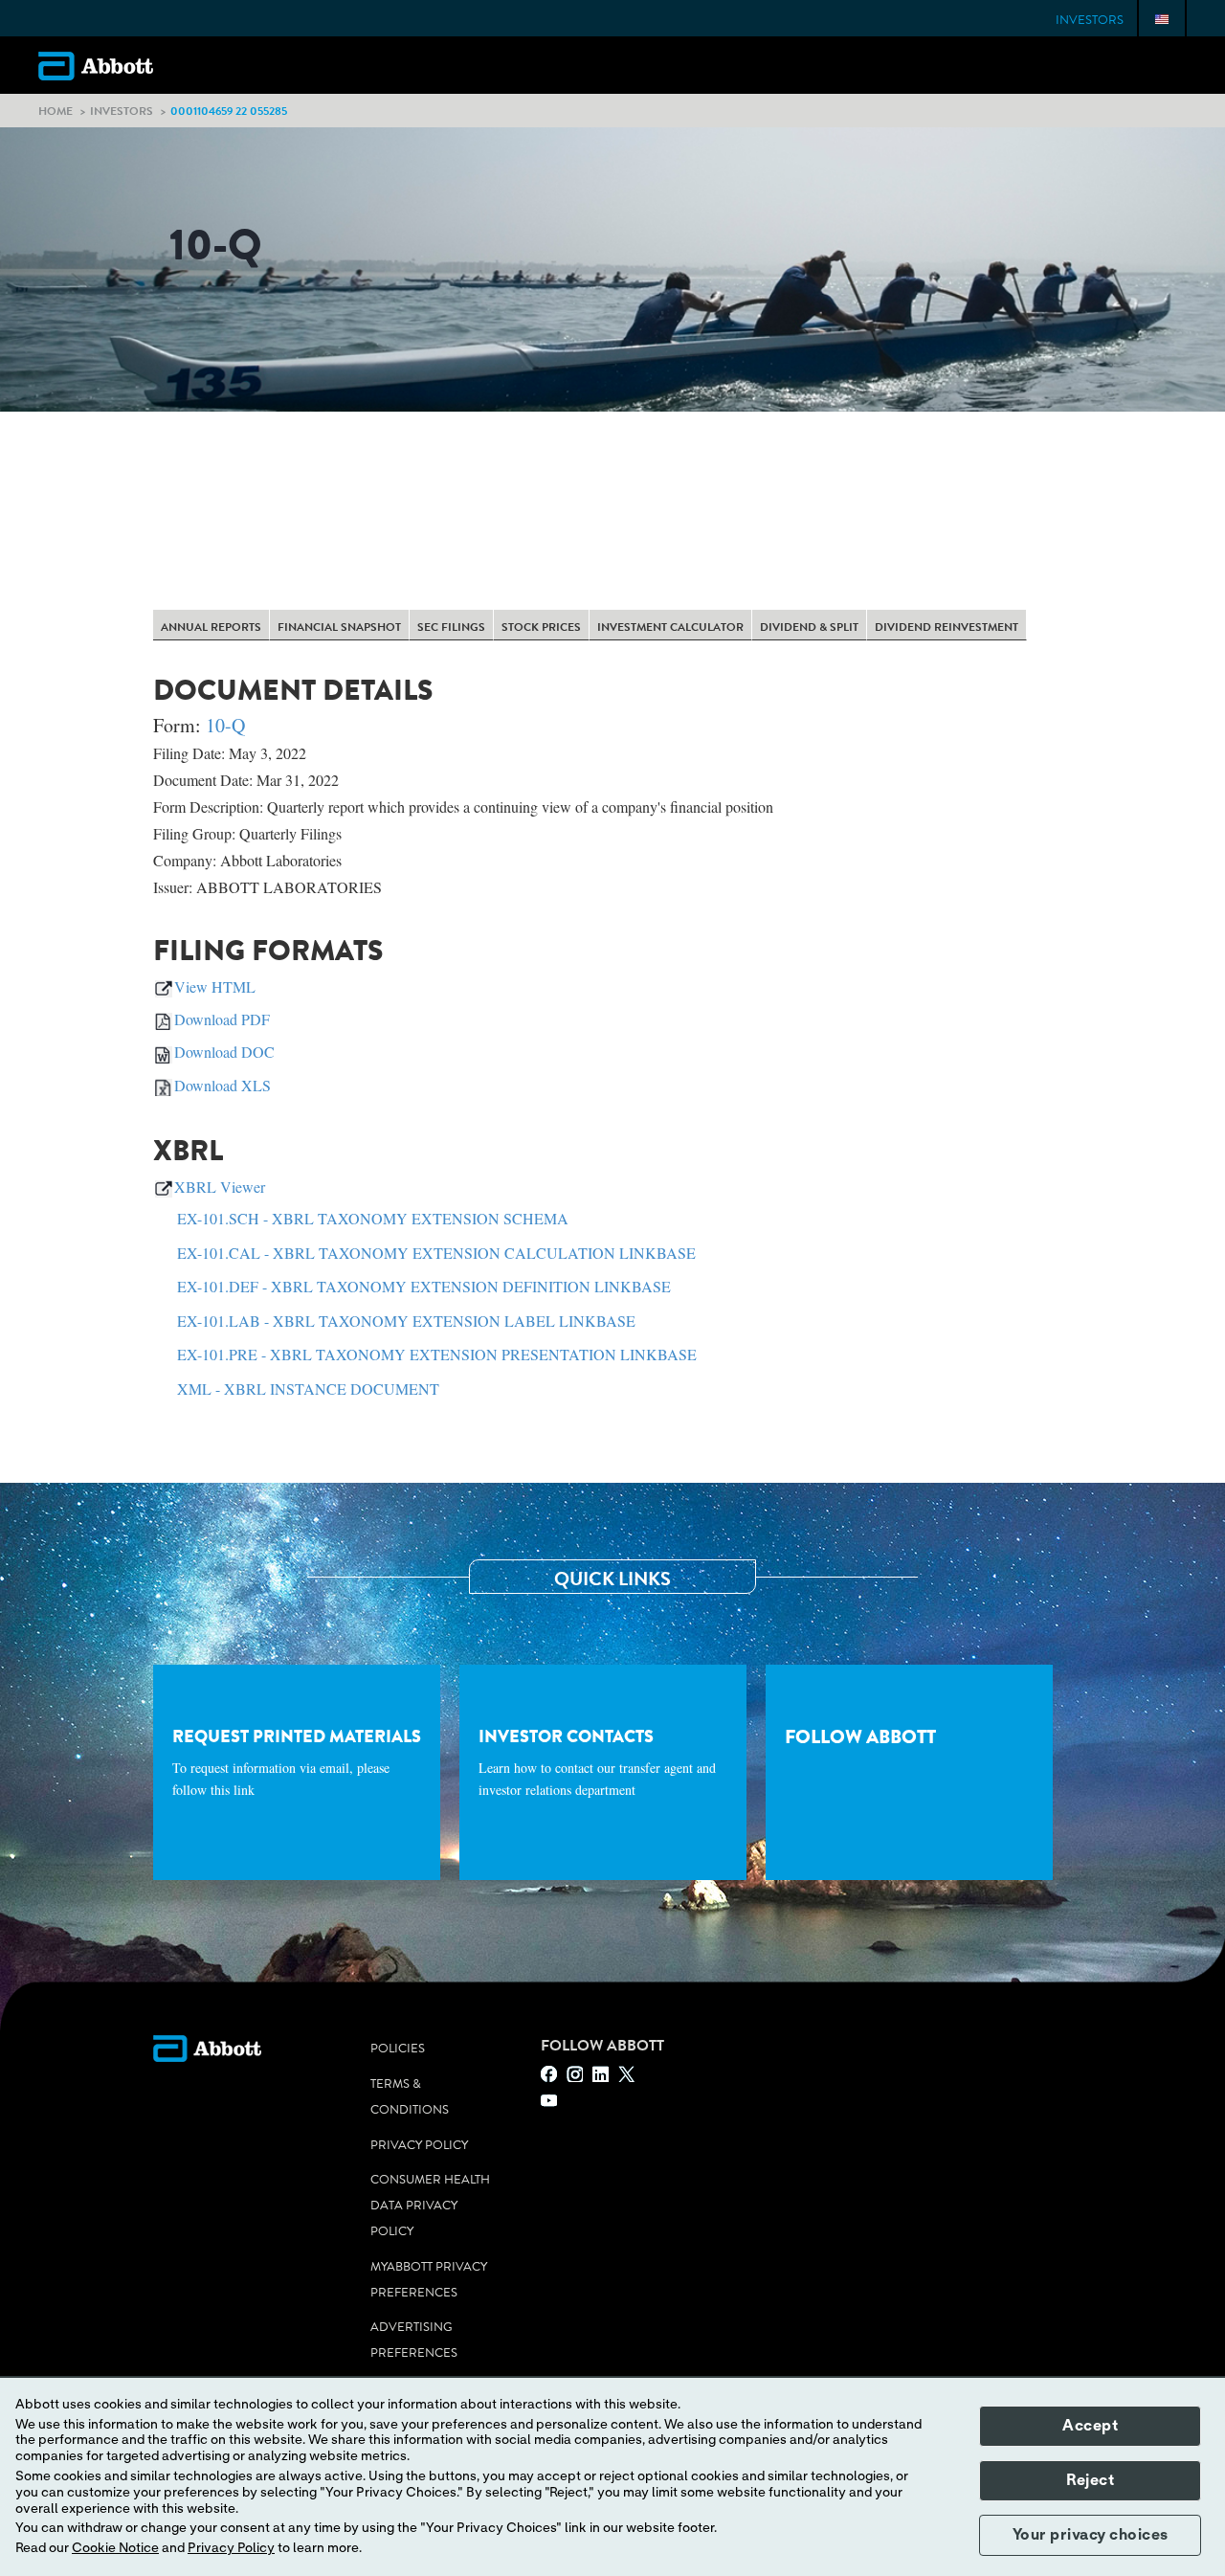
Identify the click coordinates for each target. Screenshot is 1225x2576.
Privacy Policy (419, 2145)
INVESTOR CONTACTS (597, 1761)
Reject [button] (1090, 2480)
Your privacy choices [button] (1091, 2535)
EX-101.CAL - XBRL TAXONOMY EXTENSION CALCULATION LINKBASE (436, 1253)
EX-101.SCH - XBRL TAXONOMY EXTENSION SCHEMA (373, 1218)
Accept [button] (1090, 2426)
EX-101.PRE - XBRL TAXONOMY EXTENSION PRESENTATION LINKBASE (437, 1354)
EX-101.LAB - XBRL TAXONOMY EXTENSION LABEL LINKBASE (406, 1321)
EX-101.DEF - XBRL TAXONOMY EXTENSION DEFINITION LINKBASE (424, 1286)
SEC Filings (451, 627)
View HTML (215, 986)
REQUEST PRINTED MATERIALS (297, 1761)
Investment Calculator (670, 627)
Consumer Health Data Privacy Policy (430, 2206)
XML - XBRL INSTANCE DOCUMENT (308, 1389)
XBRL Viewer (220, 1187)
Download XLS (223, 1085)
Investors (1090, 20)
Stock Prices (541, 627)
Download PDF (222, 1019)
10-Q (225, 725)
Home (56, 111)
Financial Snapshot (339, 627)
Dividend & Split (809, 627)
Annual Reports (211, 627)
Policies (398, 2049)
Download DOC (224, 1052)
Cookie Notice (115, 2548)
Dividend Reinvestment (947, 627)
